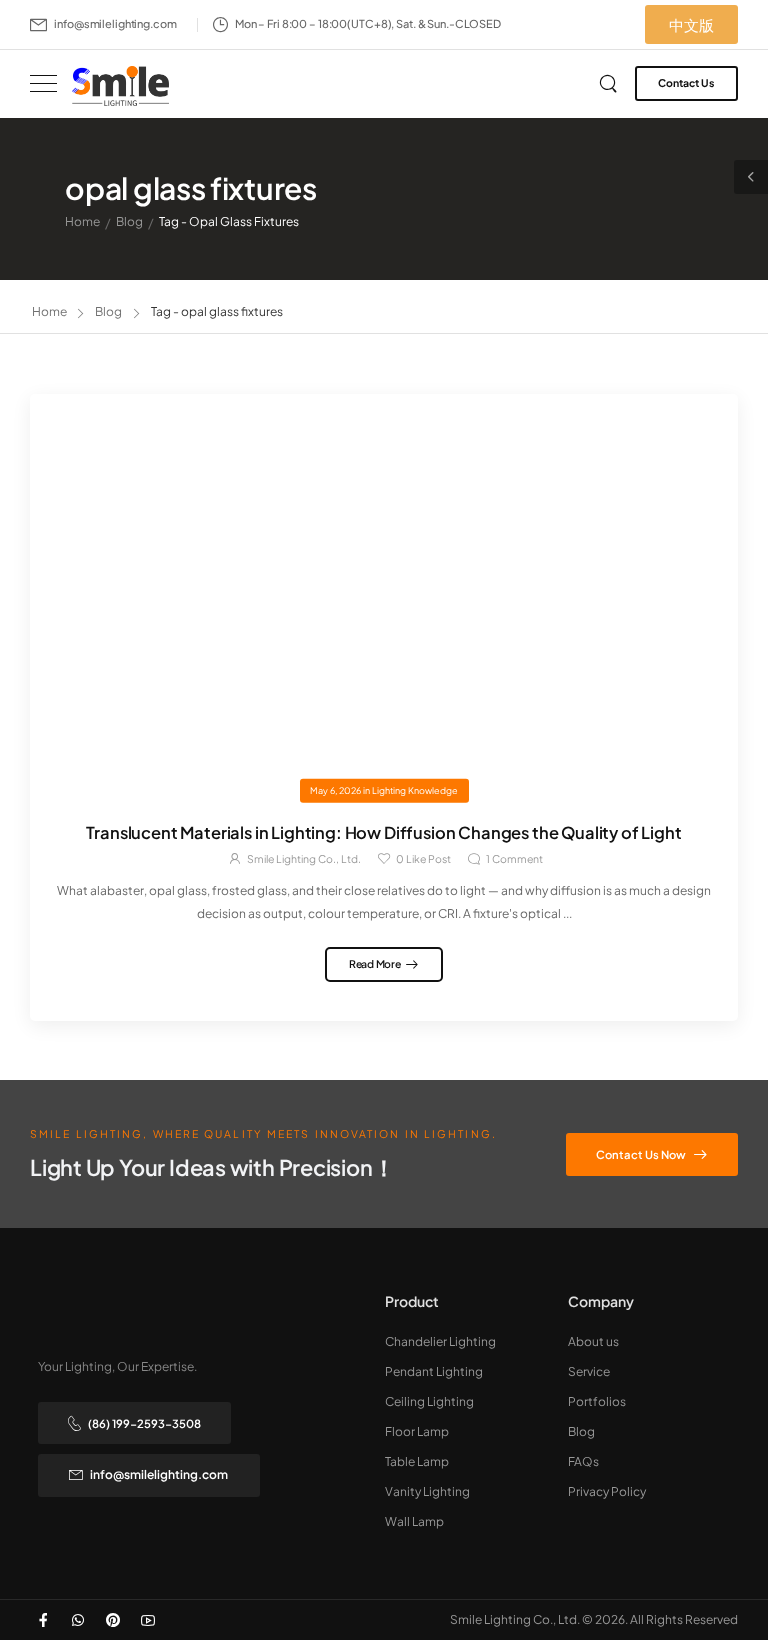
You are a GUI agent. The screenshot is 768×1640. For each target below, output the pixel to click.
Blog (129, 221)
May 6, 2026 (335, 790)
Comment (514, 858)
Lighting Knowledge (415, 790)
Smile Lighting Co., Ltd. (304, 858)
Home (82, 221)
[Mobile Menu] (43, 83)
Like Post (423, 858)
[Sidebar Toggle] (751, 177)
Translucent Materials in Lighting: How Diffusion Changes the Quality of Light (383, 832)
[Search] (610, 83)
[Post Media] (384, 592)
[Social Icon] (43, 1620)
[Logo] (120, 85)
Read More (375, 963)
